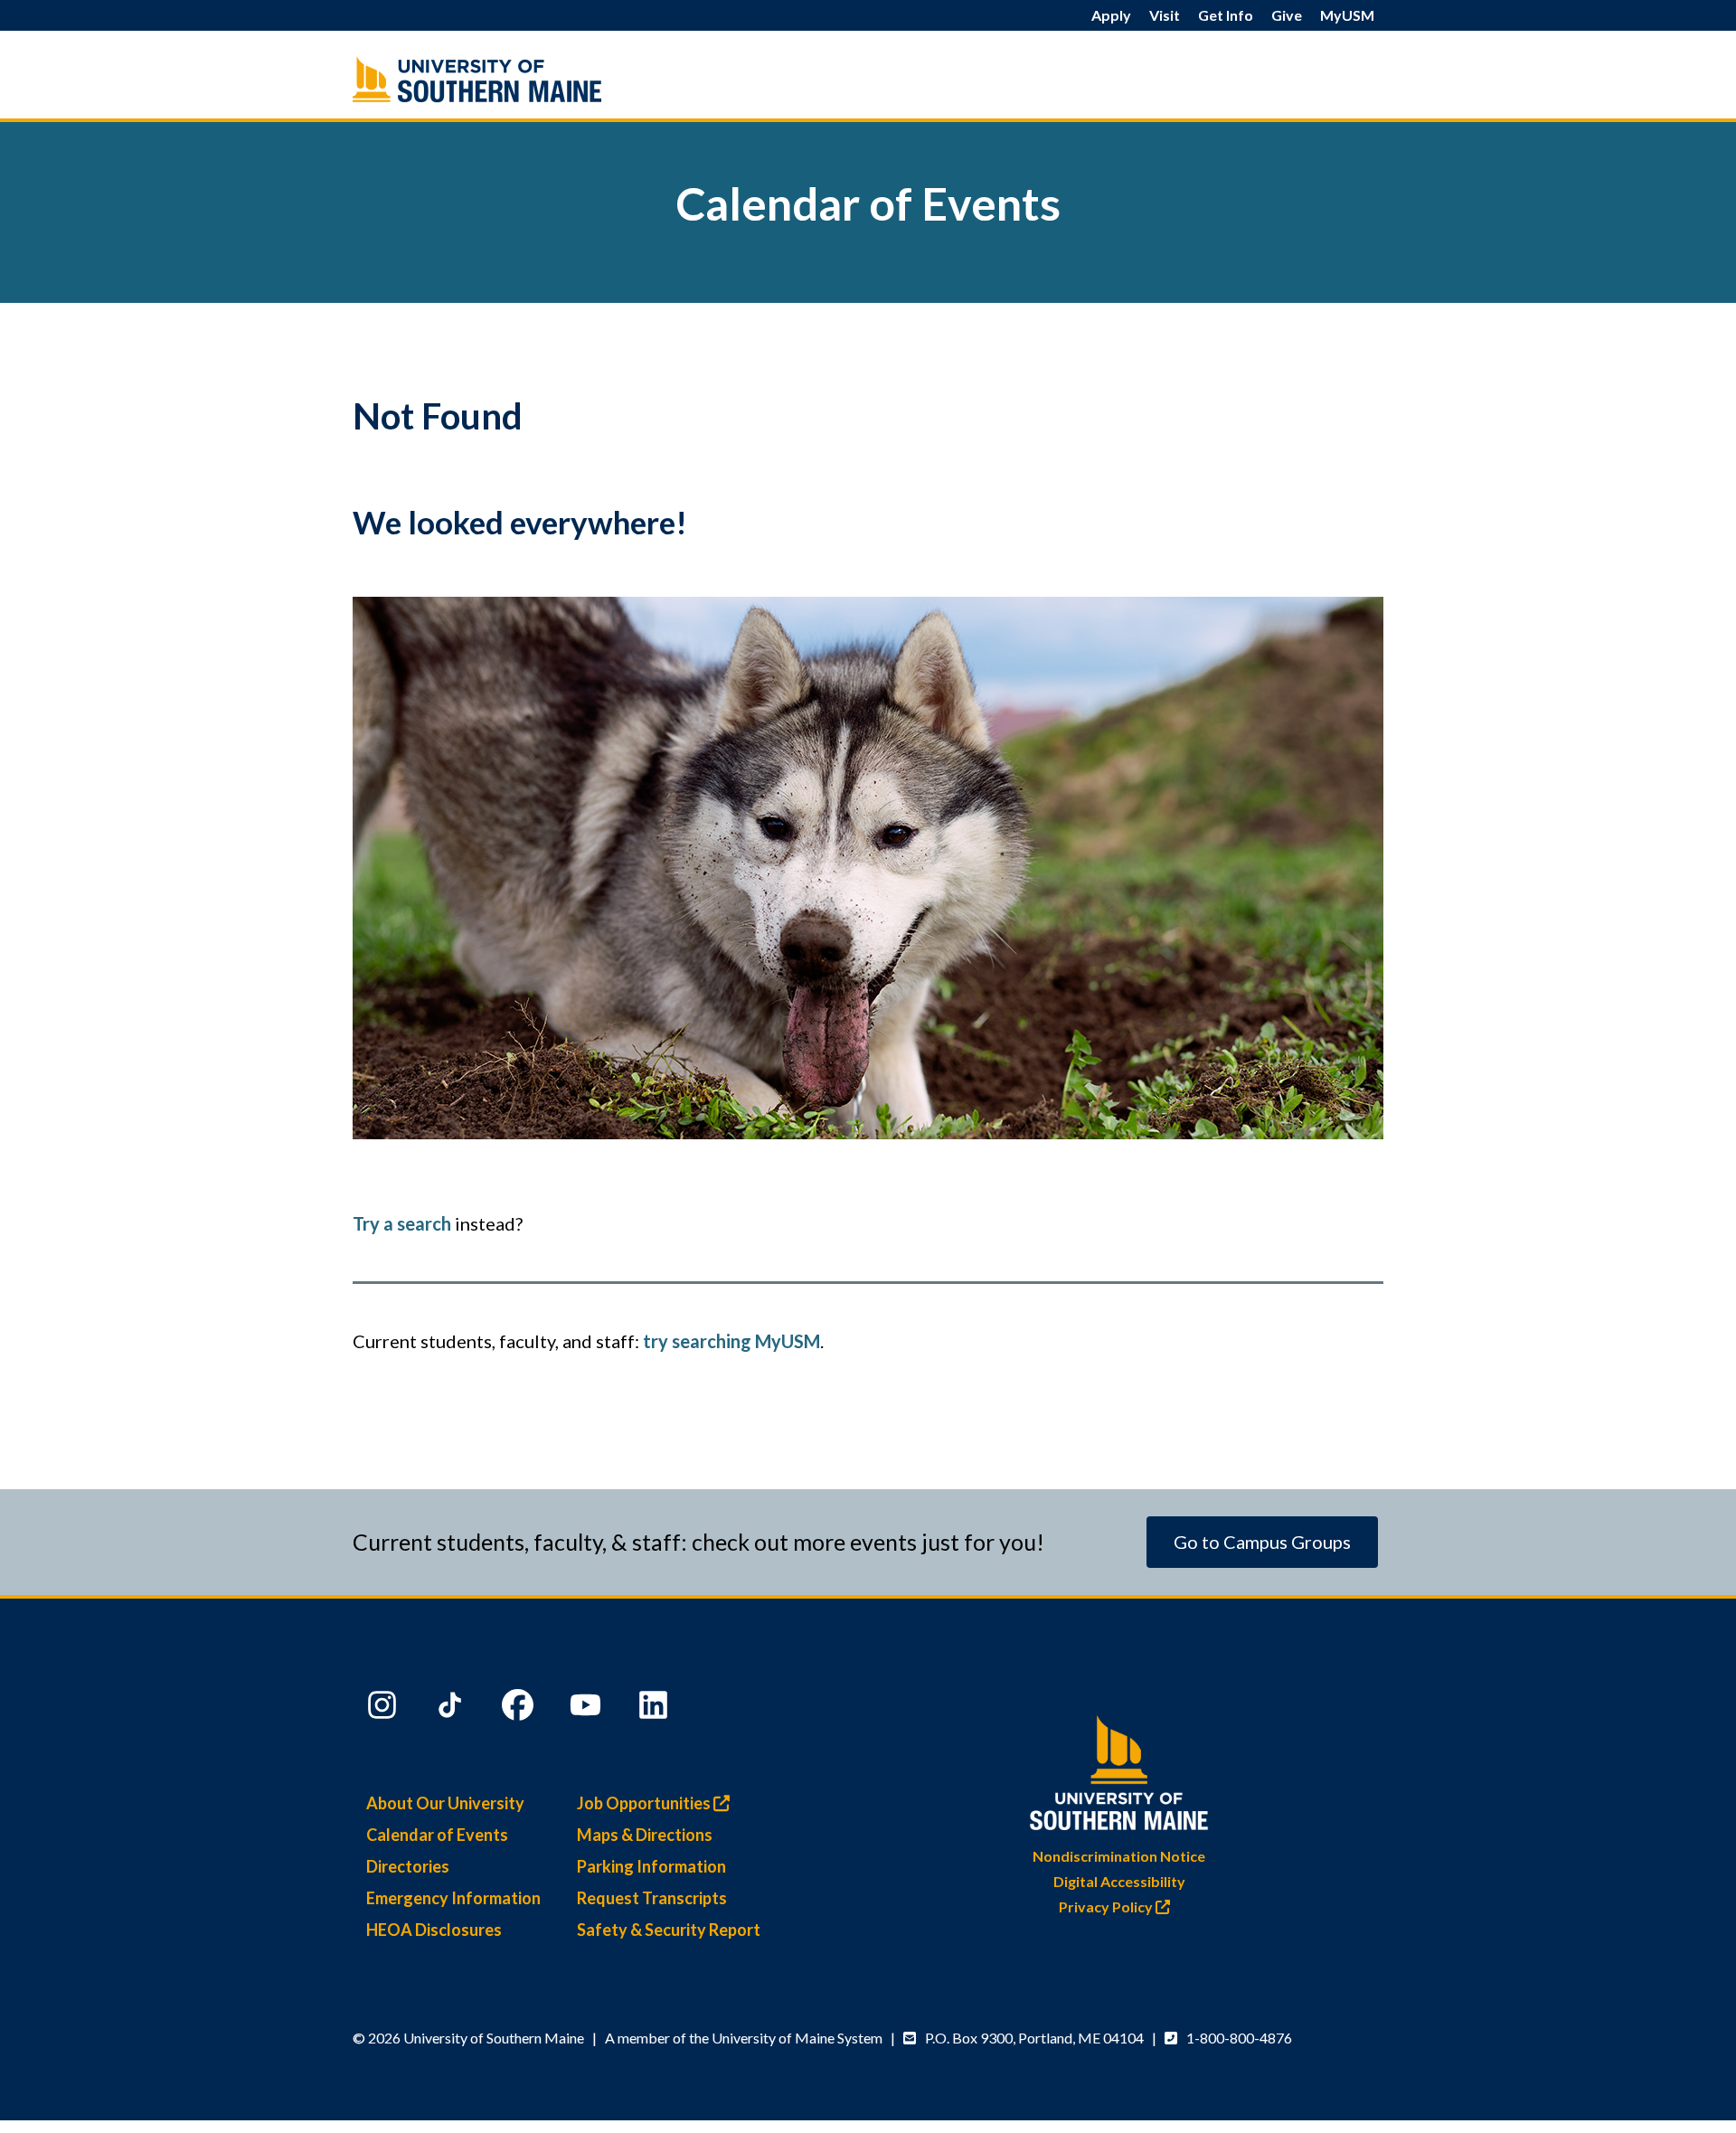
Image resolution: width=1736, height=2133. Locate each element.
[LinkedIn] (656, 1709)
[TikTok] (452, 1709)
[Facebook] (520, 1709)
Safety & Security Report (669, 1930)
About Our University (445, 1803)
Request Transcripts (652, 1898)
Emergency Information (453, 1898)
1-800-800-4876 (1239, 2038)
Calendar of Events (437, 1835)
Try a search (402, 1223)
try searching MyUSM (731, 1341)
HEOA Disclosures (434, 1930)
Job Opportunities (645, 1803)
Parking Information (651, 1866)
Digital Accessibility (1119, 1881)
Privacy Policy (1107, 1906)
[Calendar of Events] (515, 79)
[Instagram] (384, 1709)
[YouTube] (588, 1709)
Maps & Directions (645, 1835)
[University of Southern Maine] (1119, 1769)
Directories (408, 1866)
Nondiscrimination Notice (1119, 1856)
